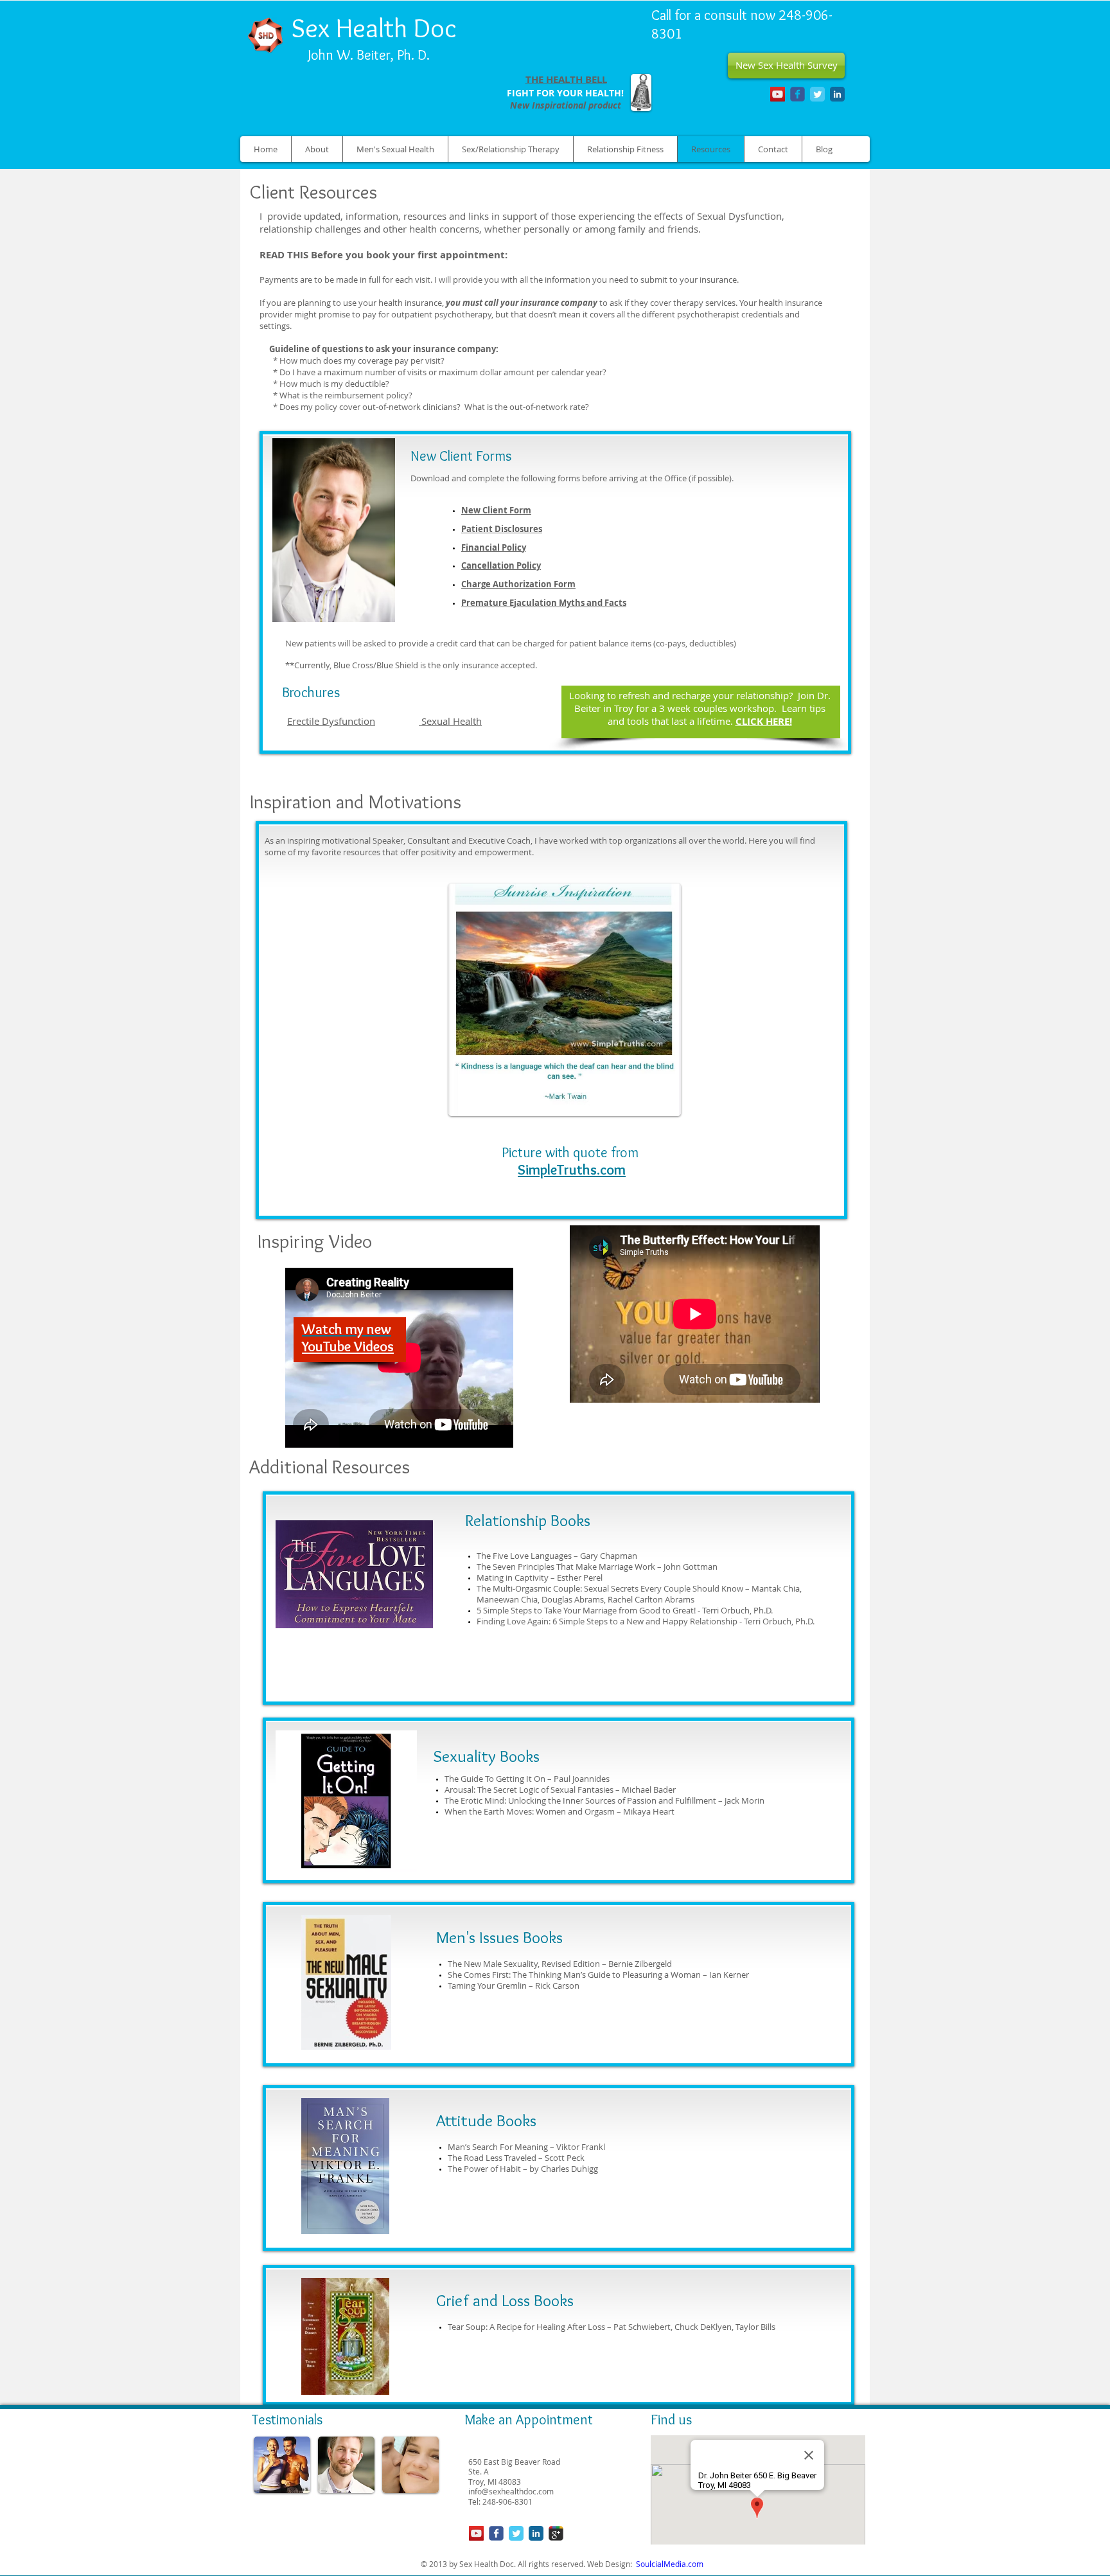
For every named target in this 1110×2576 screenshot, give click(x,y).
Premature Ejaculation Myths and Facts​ (544, 603)
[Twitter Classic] (817, 94)
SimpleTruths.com (572, 1170)
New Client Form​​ (496, 510)
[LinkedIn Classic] (837, 94)
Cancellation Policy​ (501, 565)
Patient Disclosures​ (502, 529)
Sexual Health (450, 721)
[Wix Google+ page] (556, 2533)
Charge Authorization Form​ (518, 584)
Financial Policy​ (494, 547)
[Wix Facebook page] (797, 94)
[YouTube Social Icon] (778, 94)
